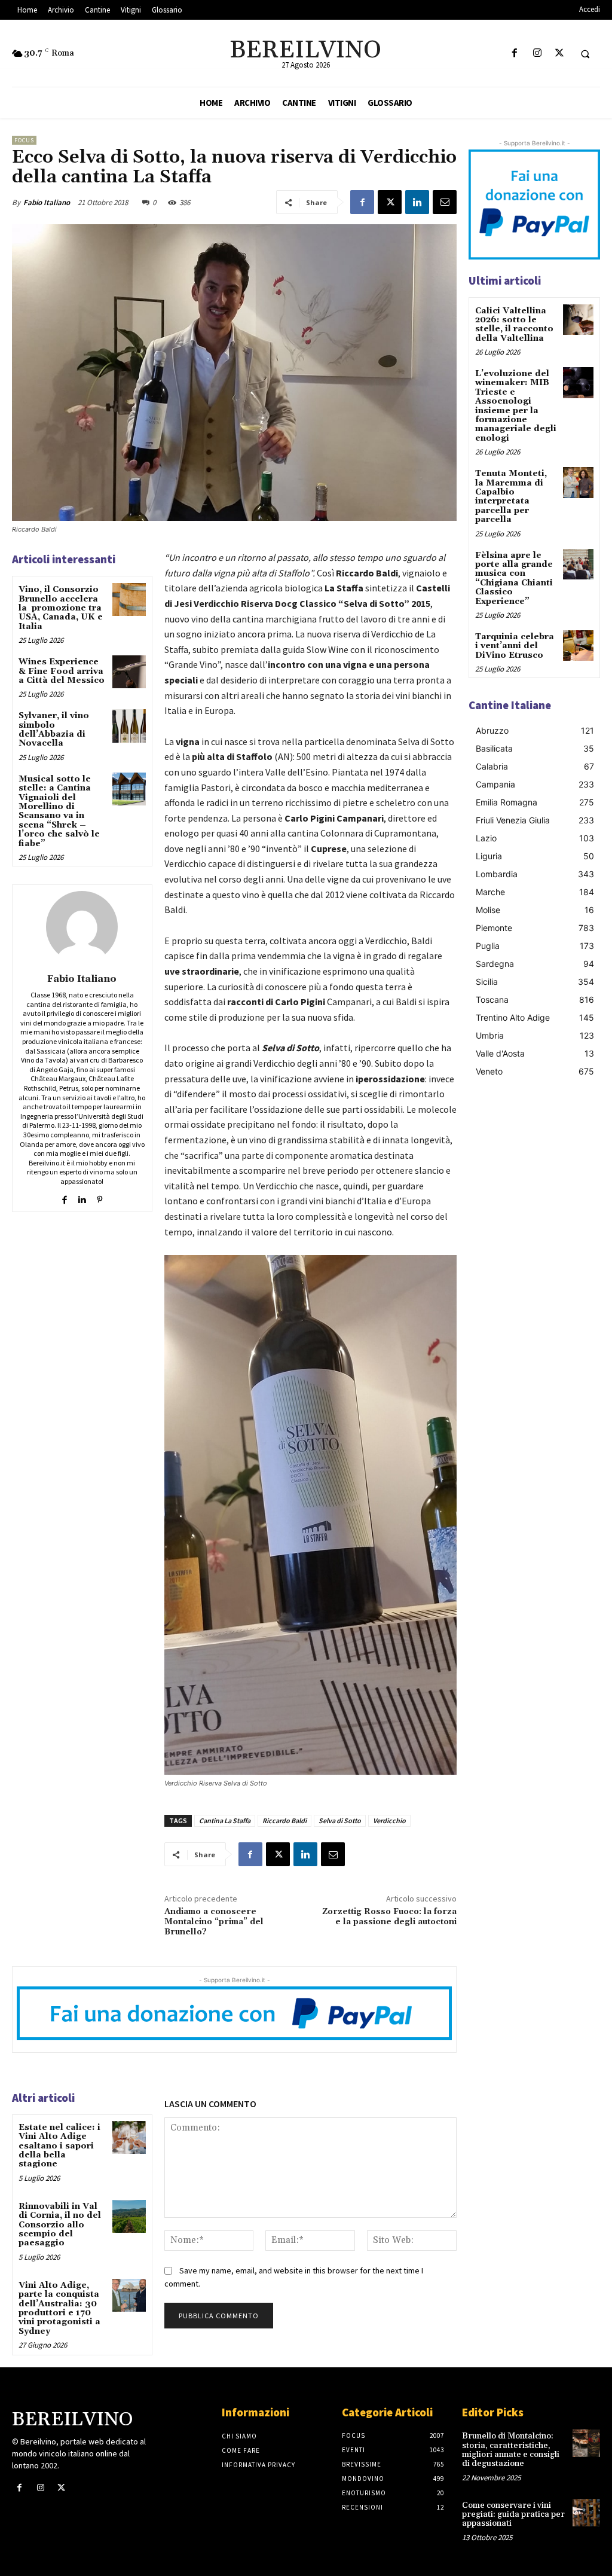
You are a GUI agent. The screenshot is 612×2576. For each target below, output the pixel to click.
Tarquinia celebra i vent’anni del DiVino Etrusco (515, 646)
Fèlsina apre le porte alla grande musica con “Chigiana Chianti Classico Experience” (514, 579)
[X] (559, 54)
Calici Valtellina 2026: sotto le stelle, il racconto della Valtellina (514, 325)
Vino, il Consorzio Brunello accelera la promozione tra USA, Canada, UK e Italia (61, 608)
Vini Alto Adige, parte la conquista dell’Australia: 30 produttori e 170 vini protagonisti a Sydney (59, 2308)
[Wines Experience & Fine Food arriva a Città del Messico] (129, 672)
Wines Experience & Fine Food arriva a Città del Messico (62, 671)
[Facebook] (515, 54)
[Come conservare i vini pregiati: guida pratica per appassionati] (586, 2513)
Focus (24, 140)
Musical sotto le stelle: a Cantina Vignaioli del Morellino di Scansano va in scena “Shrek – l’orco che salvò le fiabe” (59, 811)
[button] (585, 54)
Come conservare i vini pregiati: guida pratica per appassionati (513, 2515)
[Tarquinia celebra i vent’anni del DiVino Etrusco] (578, 645)
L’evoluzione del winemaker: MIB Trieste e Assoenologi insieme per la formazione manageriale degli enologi (516, 406)
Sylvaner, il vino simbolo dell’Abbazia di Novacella (54, 730)
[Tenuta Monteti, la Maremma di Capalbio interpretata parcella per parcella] (578, 482)
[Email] (445, 202)
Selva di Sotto (340, 1820)
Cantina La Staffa (225, 1820)
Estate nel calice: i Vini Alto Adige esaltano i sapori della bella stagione (59, 2146)
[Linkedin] (417, 202)
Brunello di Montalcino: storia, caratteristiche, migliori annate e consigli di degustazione (511, 2450)
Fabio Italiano (47, 202)
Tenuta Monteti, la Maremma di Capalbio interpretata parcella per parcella (511, 497)
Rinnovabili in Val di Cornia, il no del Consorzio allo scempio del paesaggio (60, 2225)
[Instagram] (537, 54)
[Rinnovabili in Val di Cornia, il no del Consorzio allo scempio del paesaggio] (129, 2216)
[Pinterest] (100, 1197)
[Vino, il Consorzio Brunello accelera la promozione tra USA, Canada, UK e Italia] (129, 599)
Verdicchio (389, 1820)
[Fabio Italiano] (82, 927)
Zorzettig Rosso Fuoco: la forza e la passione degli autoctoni (389, 1917)
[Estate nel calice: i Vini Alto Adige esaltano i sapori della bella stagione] (129, 2137)
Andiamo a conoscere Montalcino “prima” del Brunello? (214, 1922)
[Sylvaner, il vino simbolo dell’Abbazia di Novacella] (129, 726)
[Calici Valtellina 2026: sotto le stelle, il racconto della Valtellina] (578, 320)
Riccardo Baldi (284, 1820)
